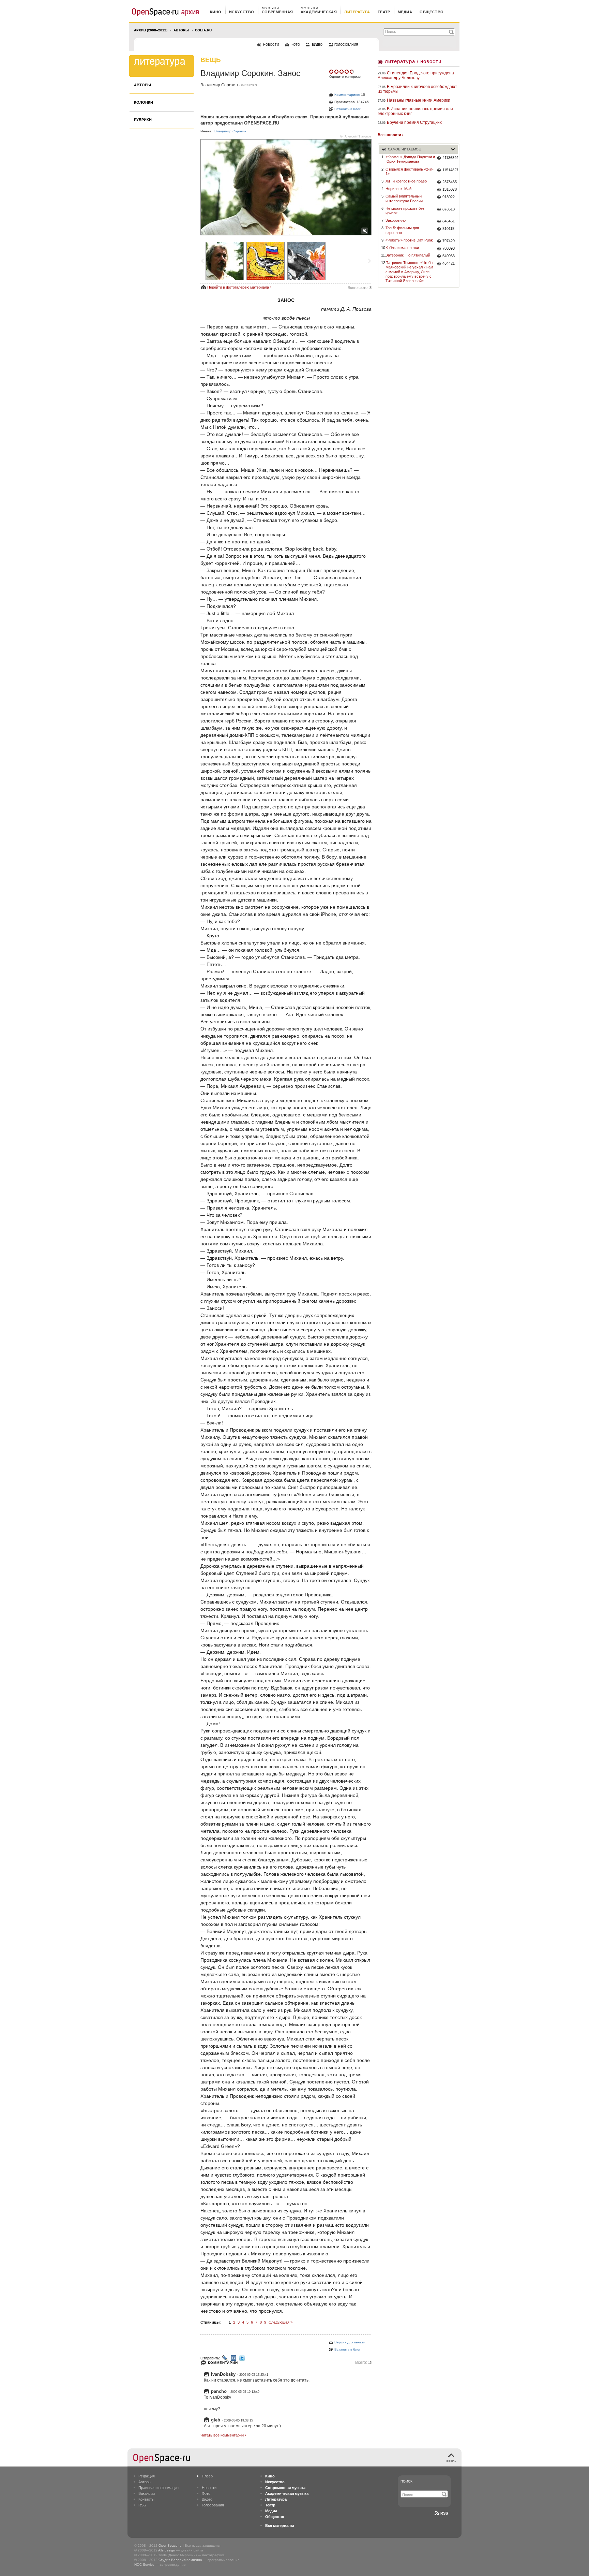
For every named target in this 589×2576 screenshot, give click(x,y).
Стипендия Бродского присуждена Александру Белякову (416, 75)
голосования (346, 45)
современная (277, 12)
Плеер (207, 2476)
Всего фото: (360, 288)
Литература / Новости (413, 61)
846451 (449, 221)
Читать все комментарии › (223, 2435)
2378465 (450, 182)
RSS (142, 2505)
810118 (448, 229)
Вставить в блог (348, 109)
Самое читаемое (404, 149)
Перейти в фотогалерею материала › (239, 287)
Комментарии (223, 2363)
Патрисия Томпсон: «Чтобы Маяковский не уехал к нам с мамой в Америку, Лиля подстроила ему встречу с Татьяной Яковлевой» (409, 272)
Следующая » (281, 2322)
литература (357, 12)
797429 (449, 241)
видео (317, 45)
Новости (209, 2488)
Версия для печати (350, 2342)
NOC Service (144, 2565)
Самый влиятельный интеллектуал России (404, 198)
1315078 (450, 189)
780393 (449, 248)
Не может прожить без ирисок (405, 211)
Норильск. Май (398, 189)
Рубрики (143, 120)
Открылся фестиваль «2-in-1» (410, 171)
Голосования (213, 2505)
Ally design (167, 2550)
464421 (449, 263)
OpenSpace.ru (170, 2545)
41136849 (450, 158)
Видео (207, 2499)
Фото (206, 2493)
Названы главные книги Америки (419, 100)
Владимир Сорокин (219, 85)
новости (271, 45)
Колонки (144, 102)
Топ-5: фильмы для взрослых (402, 230)
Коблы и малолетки (402, 248)
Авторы (181, 30)
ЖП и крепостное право (406, 181)
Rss (444, 2513)
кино (216, 12)
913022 (449, 197)
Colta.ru (203, 30)
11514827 (450, 170)
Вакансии (147, 2493)
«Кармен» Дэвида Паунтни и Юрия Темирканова (410, 159)
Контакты (146, 2499)
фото (295, 45)
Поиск (406, 2481)
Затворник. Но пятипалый (408, 255)
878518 (449, 209)
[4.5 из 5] (332, 72)
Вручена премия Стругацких (414, 122)
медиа (405, 12)
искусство (242, 12)
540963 (449, 256)
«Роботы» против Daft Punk (409, 240)
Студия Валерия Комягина (180, 2560)
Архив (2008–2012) (151, 30)
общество (432, 12)
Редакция (147, 2476)
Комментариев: (347, 95)
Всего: (363, 2363)
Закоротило (396, 220)
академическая (319, 12)
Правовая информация (158, 2488)
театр (384, 12)
